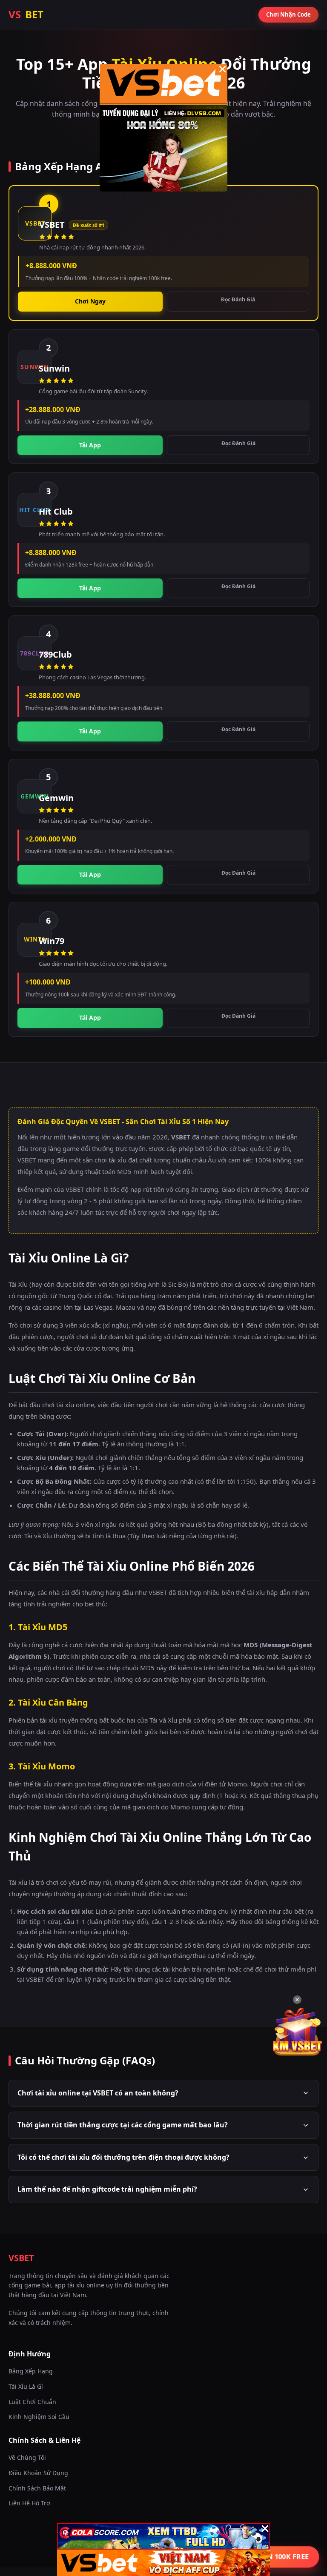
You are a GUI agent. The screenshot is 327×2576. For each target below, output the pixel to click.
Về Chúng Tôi (27, 2457)
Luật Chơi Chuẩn (32, 2402)
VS (26, 14)
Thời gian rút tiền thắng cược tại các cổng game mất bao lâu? (123, 2125)
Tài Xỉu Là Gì (26, 2386)
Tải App (90, 445)
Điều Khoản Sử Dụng (38, 2473)
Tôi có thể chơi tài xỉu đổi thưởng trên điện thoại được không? (123, 2157)
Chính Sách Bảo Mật (37, 2488)
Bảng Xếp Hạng (31, 2371)
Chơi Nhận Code (288, 14)
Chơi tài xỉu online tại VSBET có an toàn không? (98, 2093)
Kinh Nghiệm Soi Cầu (39, 2417)
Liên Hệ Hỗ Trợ (29, 2503)
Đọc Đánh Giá (238, 299)
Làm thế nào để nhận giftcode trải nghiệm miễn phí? (107, 2189)
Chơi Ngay (90, 301)
